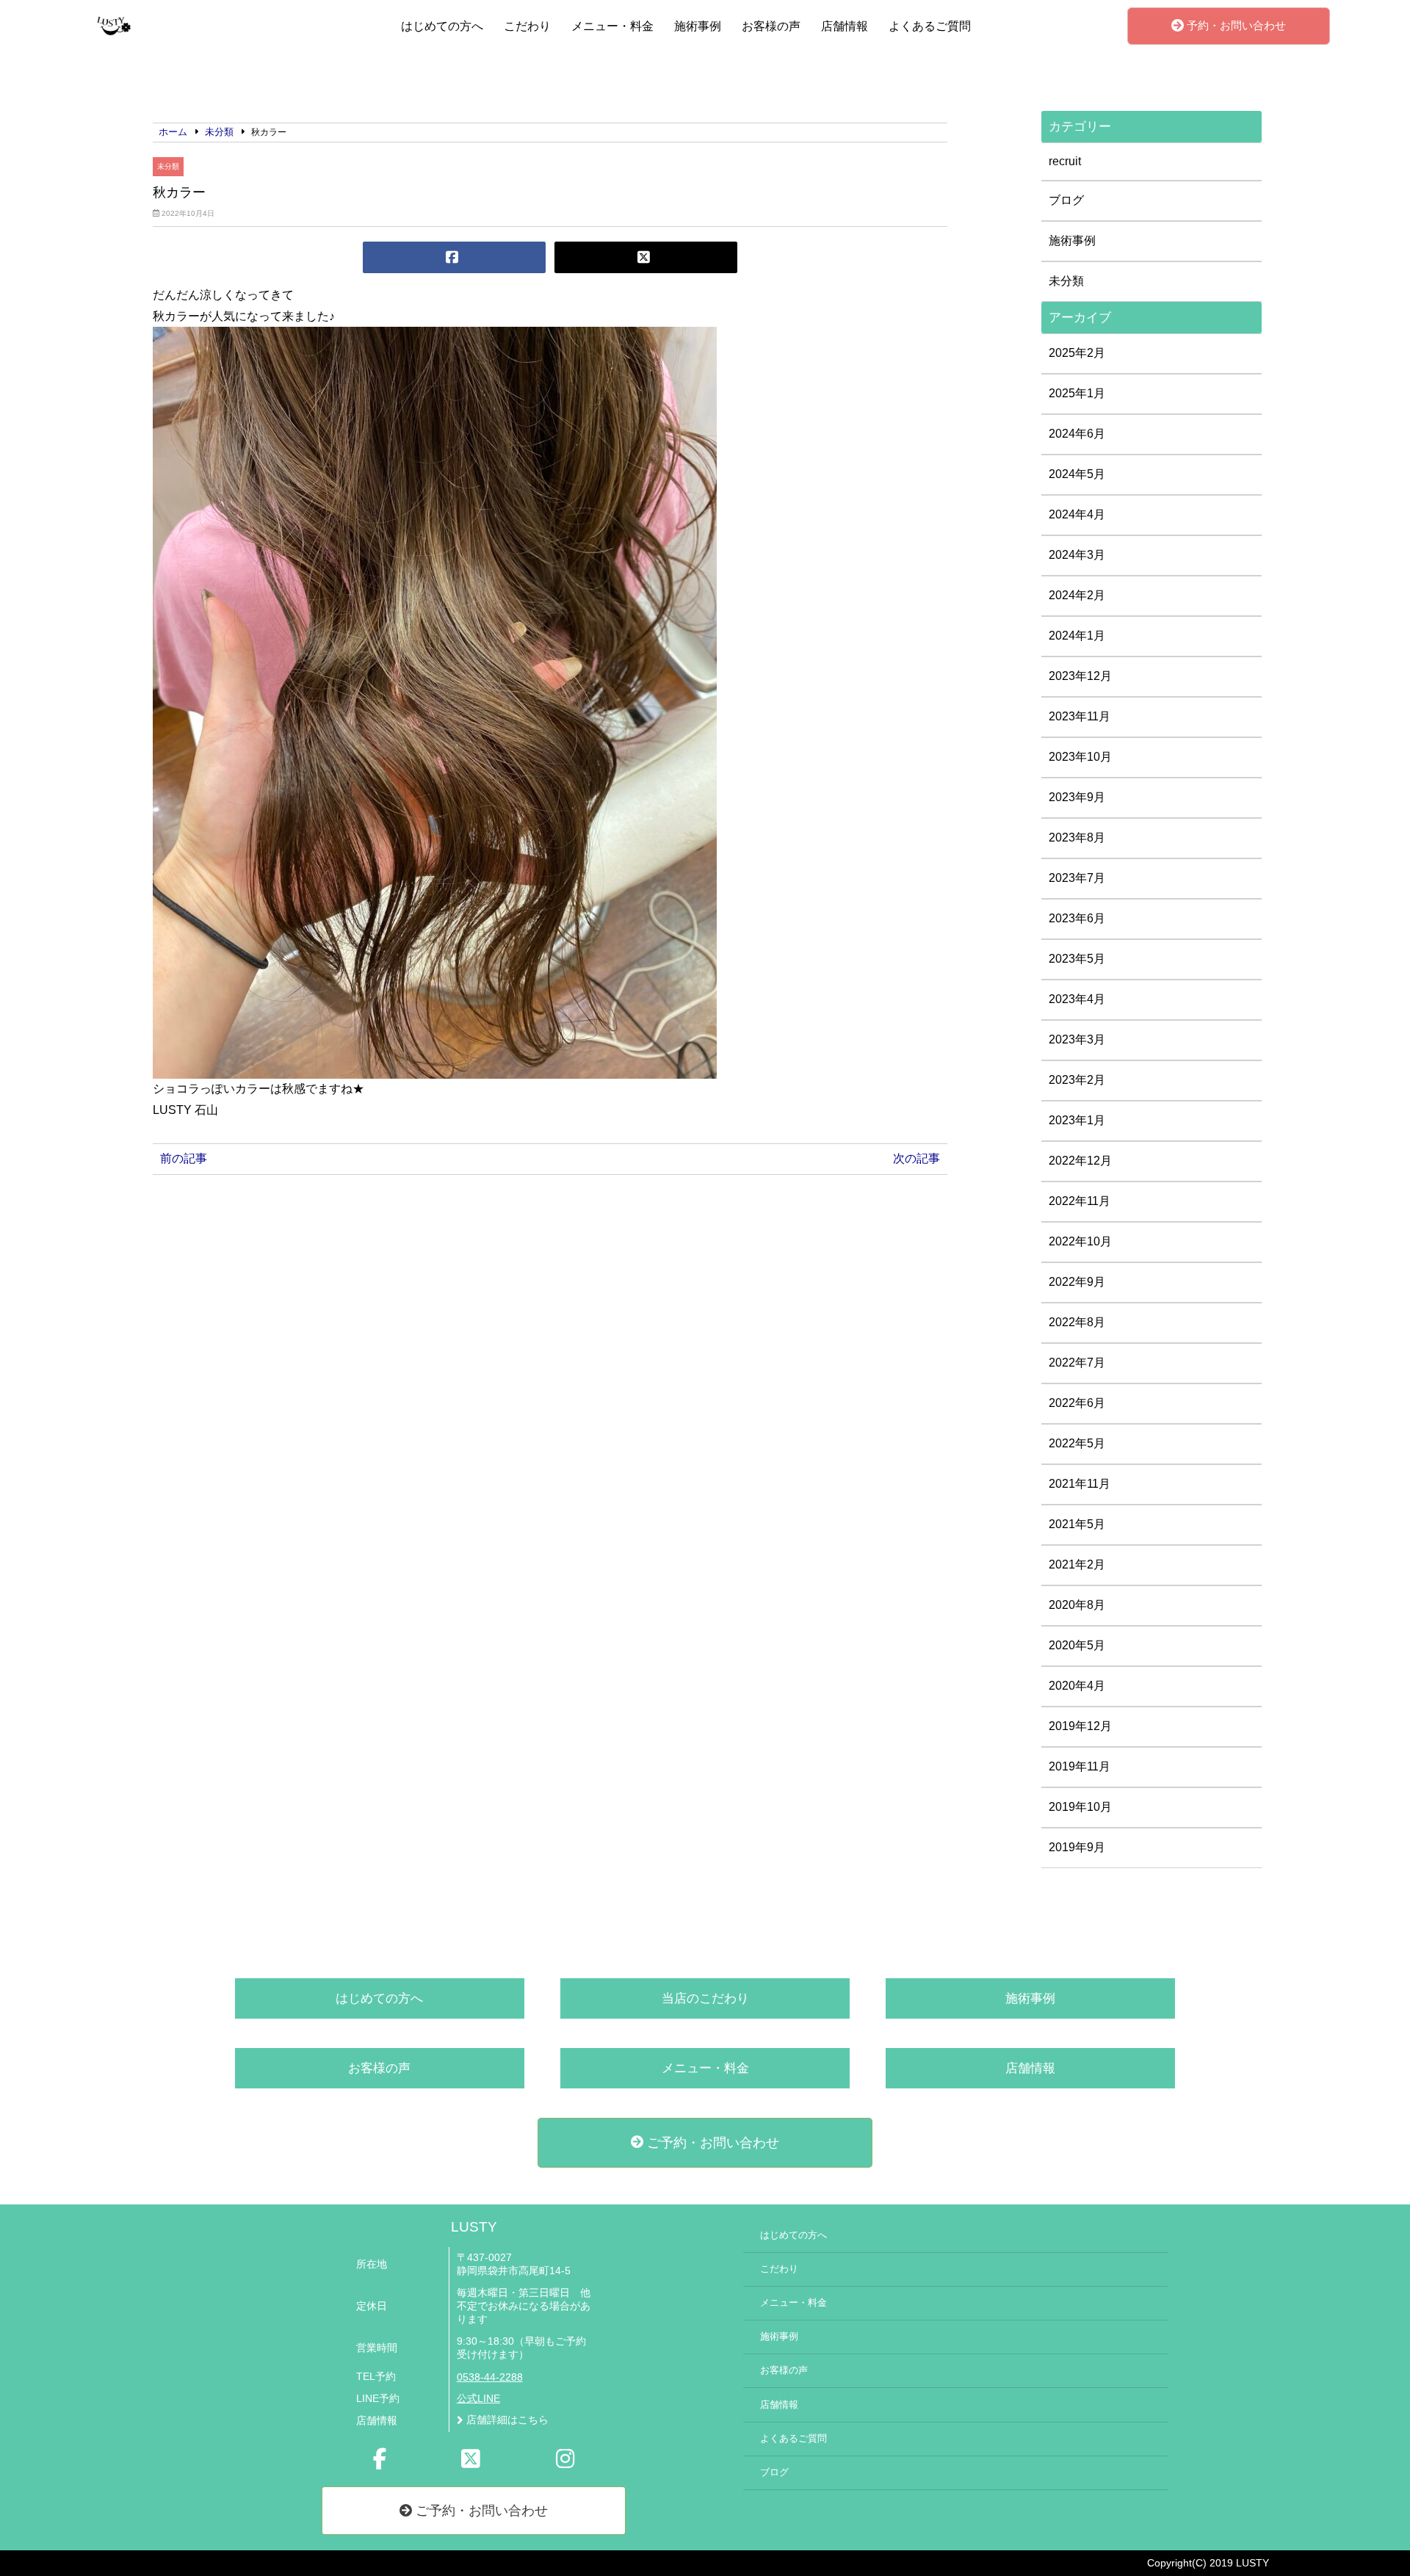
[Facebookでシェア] (454, 257)
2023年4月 (1077, 999)
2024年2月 (1077, 595)
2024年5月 (1077, 474)
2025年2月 (1077, 353)
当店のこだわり (705, 1998)
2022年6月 (1077, 1403)
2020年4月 (1077, 1686)
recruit (1065, 161)
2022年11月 (1080, 1201)
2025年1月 (1077, 393)
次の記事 (916, 1158)
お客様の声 (771, 26)
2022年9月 (1077, 1282)
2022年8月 (1077, 1322)
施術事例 (698, 26)
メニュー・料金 (612, 26)
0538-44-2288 (490, 2377)
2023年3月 (1077, 1039)
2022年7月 (1077, 1363)
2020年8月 (1077, 1605)
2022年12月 (1080, 1161)
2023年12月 (1080, 676)
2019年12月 (1080, 1726)
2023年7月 (1077, 878)
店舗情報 (845, 26)
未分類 (168, 166)
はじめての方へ (442, 26)
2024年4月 (1077, 514)
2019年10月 (1080, 1807)
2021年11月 (1080, 1484)
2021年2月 (1077, 1564)
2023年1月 (1077, 1120)
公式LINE (478, 2399)
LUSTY (474, 2227)
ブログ (1066, 200)
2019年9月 (1077, 1847)
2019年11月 (1080, 1766)
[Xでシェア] (646, 257)
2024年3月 (1077, 555)
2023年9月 (1077, 797)
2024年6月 (1077, 434)
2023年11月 (1080, 716)
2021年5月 (1077, 1524)
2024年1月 (1077, 636)
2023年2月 (1077, 1080)
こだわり (527, 26)
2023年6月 (1077, 918)
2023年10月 (1080, 757)
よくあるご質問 (930, 26)
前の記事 (184, 1158)
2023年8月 (1077, 837)
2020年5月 (1077, 1645)
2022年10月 (1080, 1241)
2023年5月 (1077, 959)
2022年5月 (1077, 1443)
